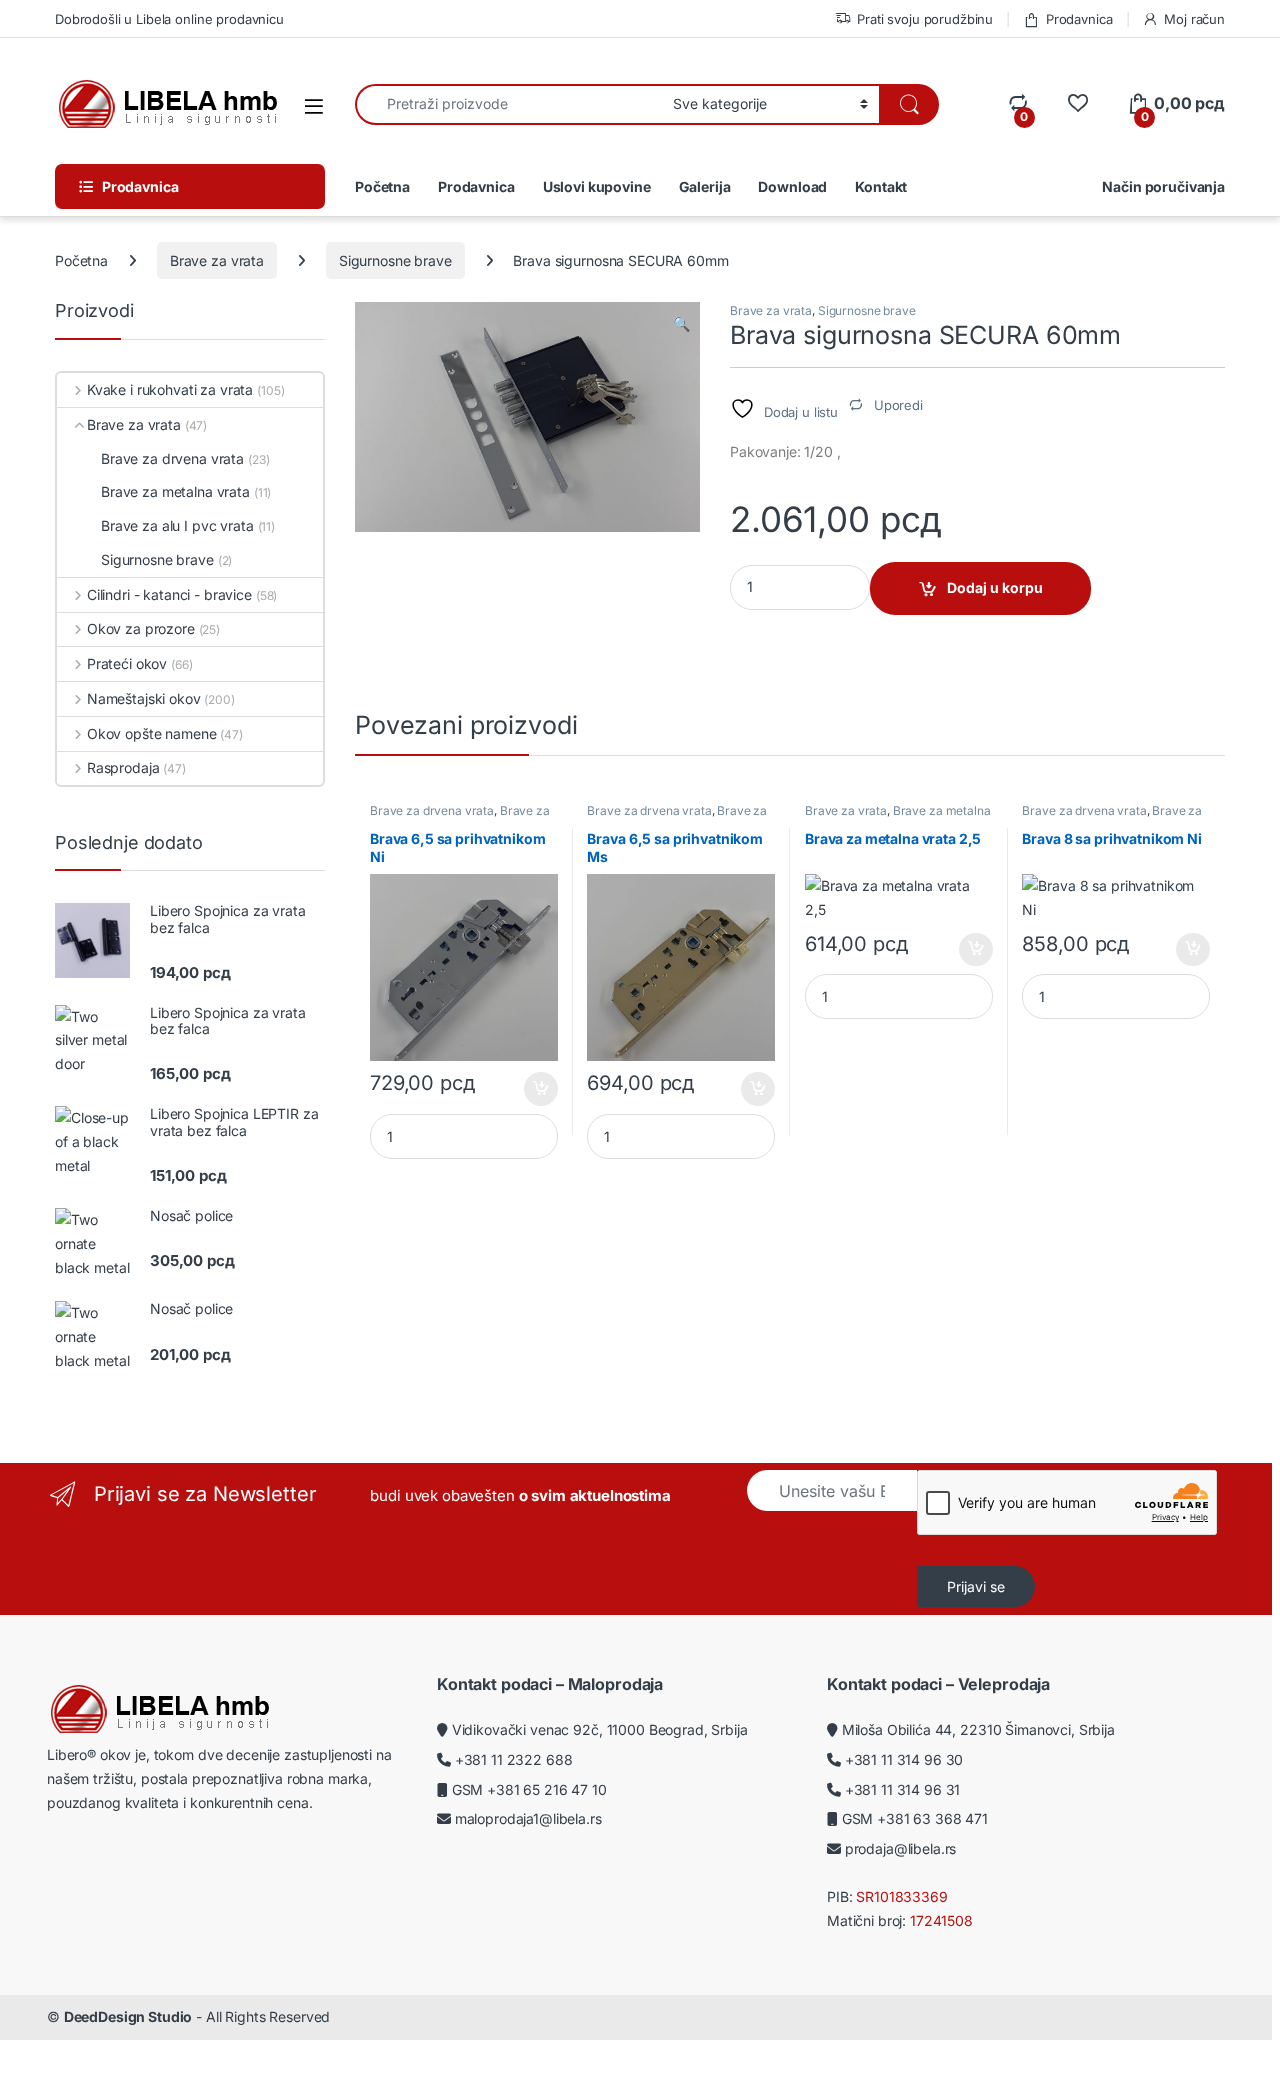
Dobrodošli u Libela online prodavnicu (169, 19)
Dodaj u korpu (995, 587)
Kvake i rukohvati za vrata (170, 389)
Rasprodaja (123, 767)
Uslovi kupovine (597, 186)
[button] (681, 324)
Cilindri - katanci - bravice (169, 594)
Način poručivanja (1163, 186)
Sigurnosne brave (395, 260)
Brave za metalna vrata (898, 817)
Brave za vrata (217, 260)
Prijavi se (976, 1586)
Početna (382, 186)
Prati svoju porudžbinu (925, 19)
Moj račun (1194, 19)
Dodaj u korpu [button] (538, 1089)
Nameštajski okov (144, 698)
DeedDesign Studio (128, 2016)
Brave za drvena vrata (432, 810)
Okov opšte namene (151, 733)
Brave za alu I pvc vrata (177, 525)
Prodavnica (1079, 19)
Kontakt (881, 186)
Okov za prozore (141, 628)
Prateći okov (127, 663)
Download (792, 186)
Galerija (705, 186)
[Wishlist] (1077, 103)
